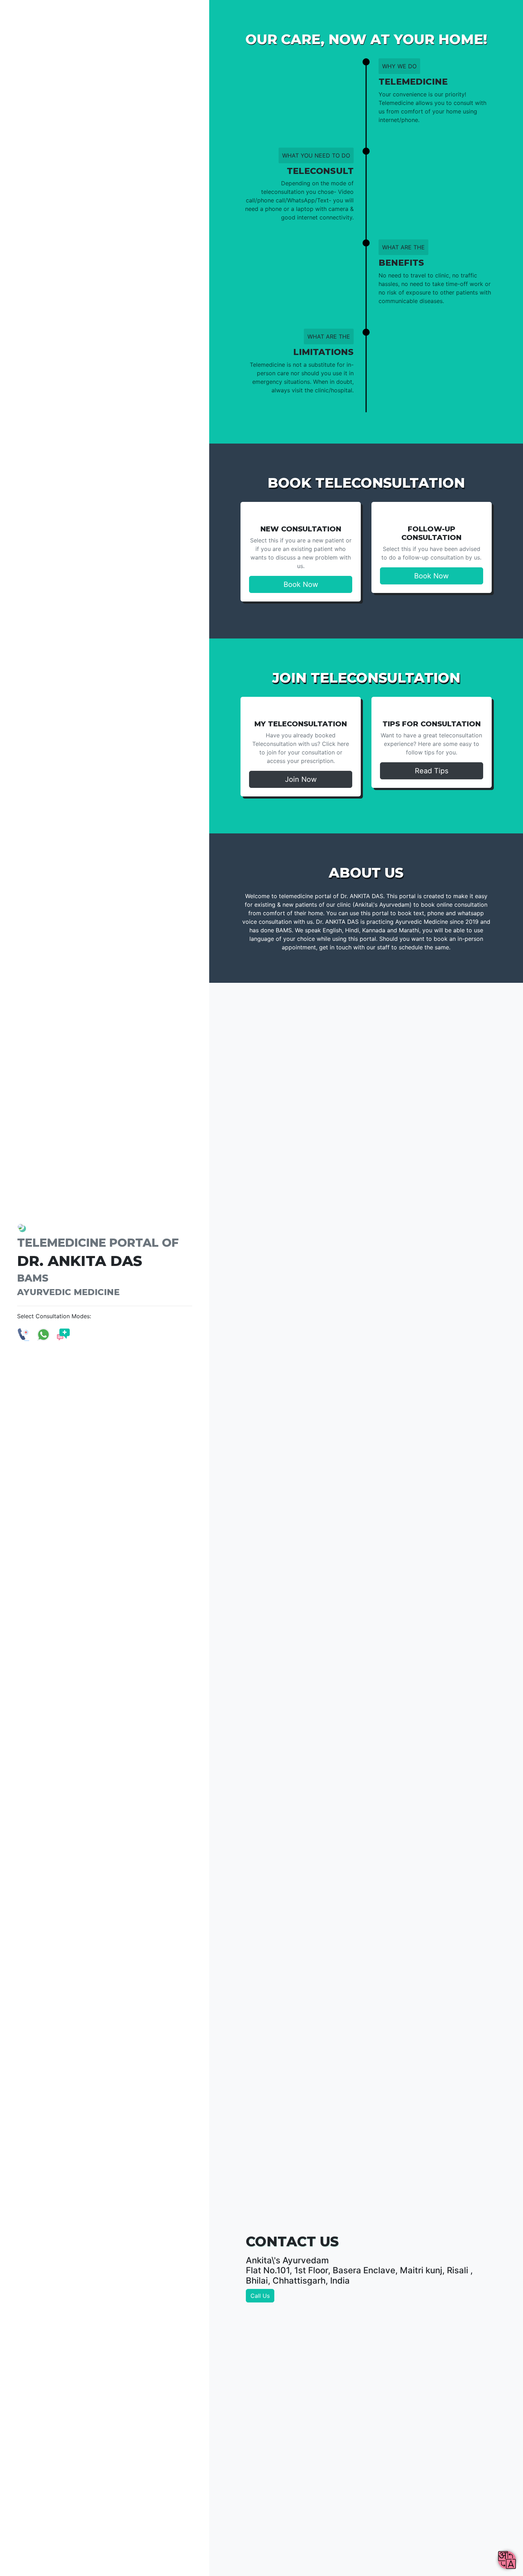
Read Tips (432, 771)
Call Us (260, 2296)
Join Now (301, 779)
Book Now (301, 584)
